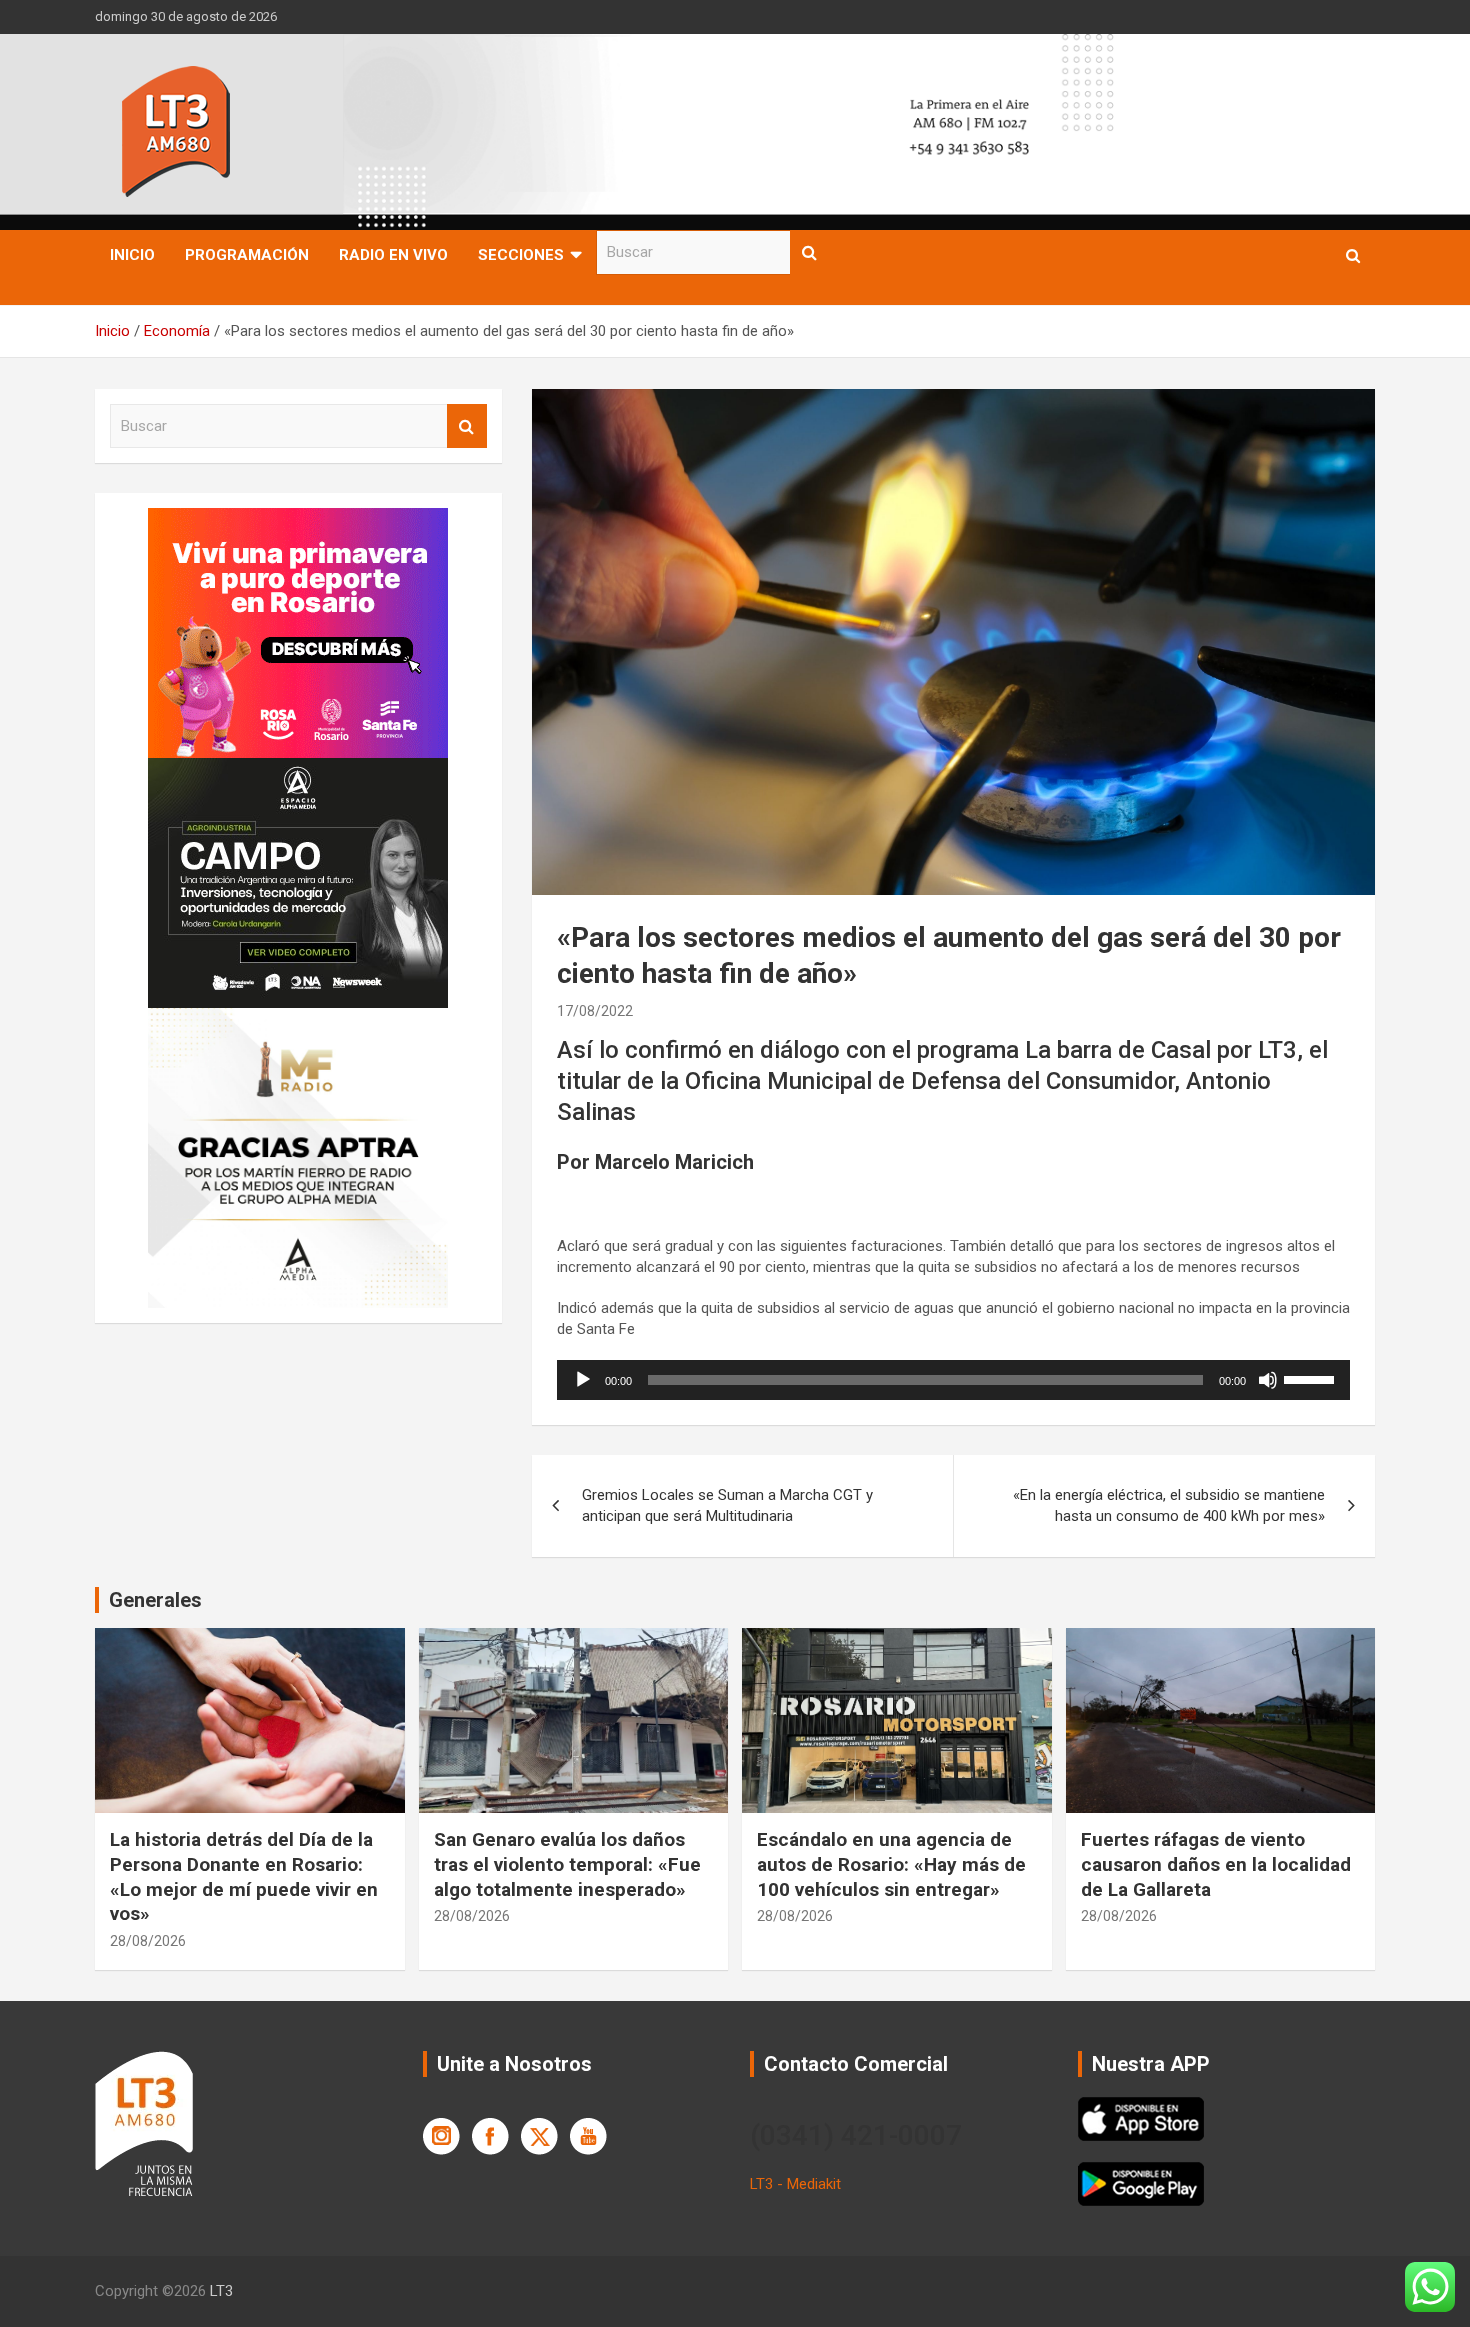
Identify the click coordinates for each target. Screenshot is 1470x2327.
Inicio (132, 255)
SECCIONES (521, 255)
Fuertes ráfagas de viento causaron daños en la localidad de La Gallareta (1216, 1864)
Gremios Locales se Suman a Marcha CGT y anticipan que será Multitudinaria (727, 1505)
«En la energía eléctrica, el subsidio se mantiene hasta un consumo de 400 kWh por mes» (1169, 1505)
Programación (247, 255)
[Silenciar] (1268, 1380)
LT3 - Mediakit (795, 2184)
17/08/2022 (595, 1011)
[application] (953, 1380)
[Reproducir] (583, 1380)
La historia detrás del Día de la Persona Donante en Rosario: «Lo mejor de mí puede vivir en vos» (244, 1876)
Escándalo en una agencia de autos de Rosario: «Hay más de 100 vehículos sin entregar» (891, 1864)
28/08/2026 (148, 1941)
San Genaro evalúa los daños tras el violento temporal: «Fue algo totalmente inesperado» (567, 1864)
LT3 (221, 2291)
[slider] (1312, 1378)
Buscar (810, 252)
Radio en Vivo (393, 255)
